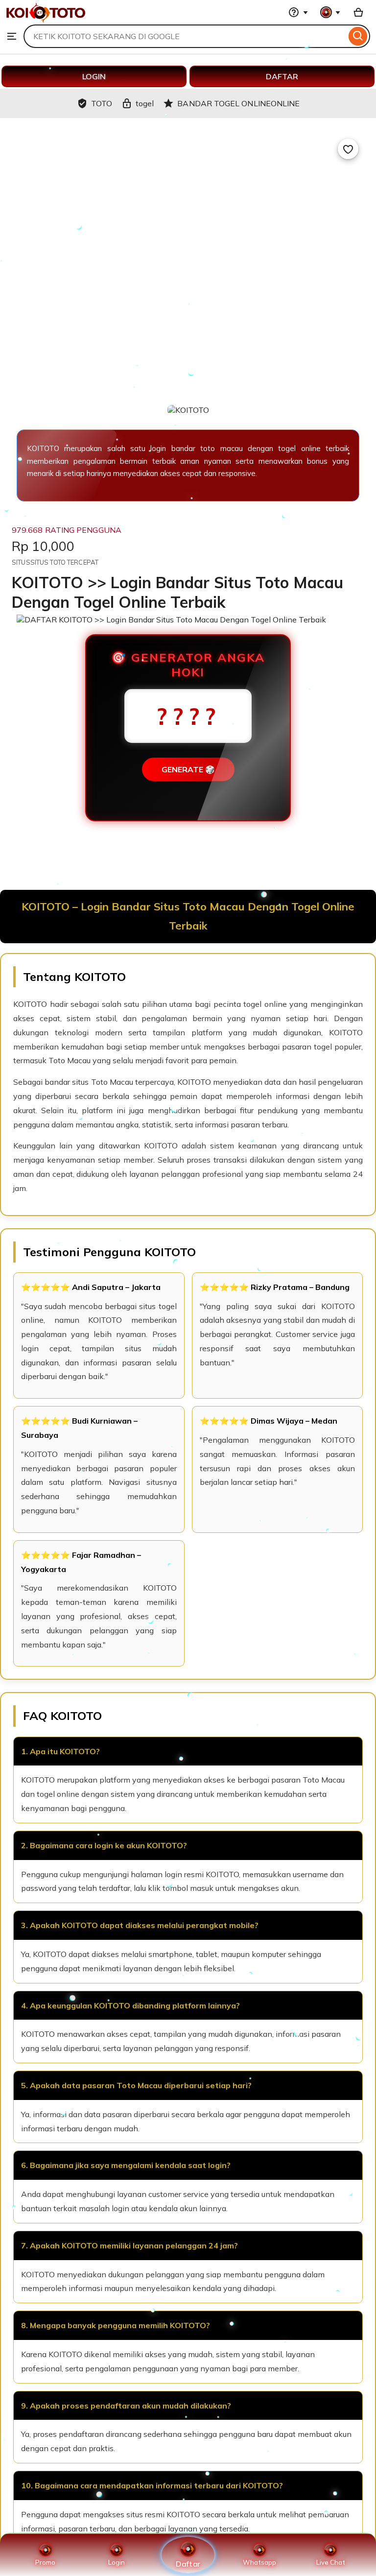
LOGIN (94, 76)
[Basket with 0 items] (358, 12)
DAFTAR (282, 76)
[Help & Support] (298, 12)
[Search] (358, 36)
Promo (45, 2562)
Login (117, 2562)
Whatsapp (259, 2562)
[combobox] (185, 36)
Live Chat (331, 2562)
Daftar (188, 2564)
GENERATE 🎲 (188, 769)
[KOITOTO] (46, 20)
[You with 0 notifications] (330, 12)
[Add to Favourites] (348, 149)
